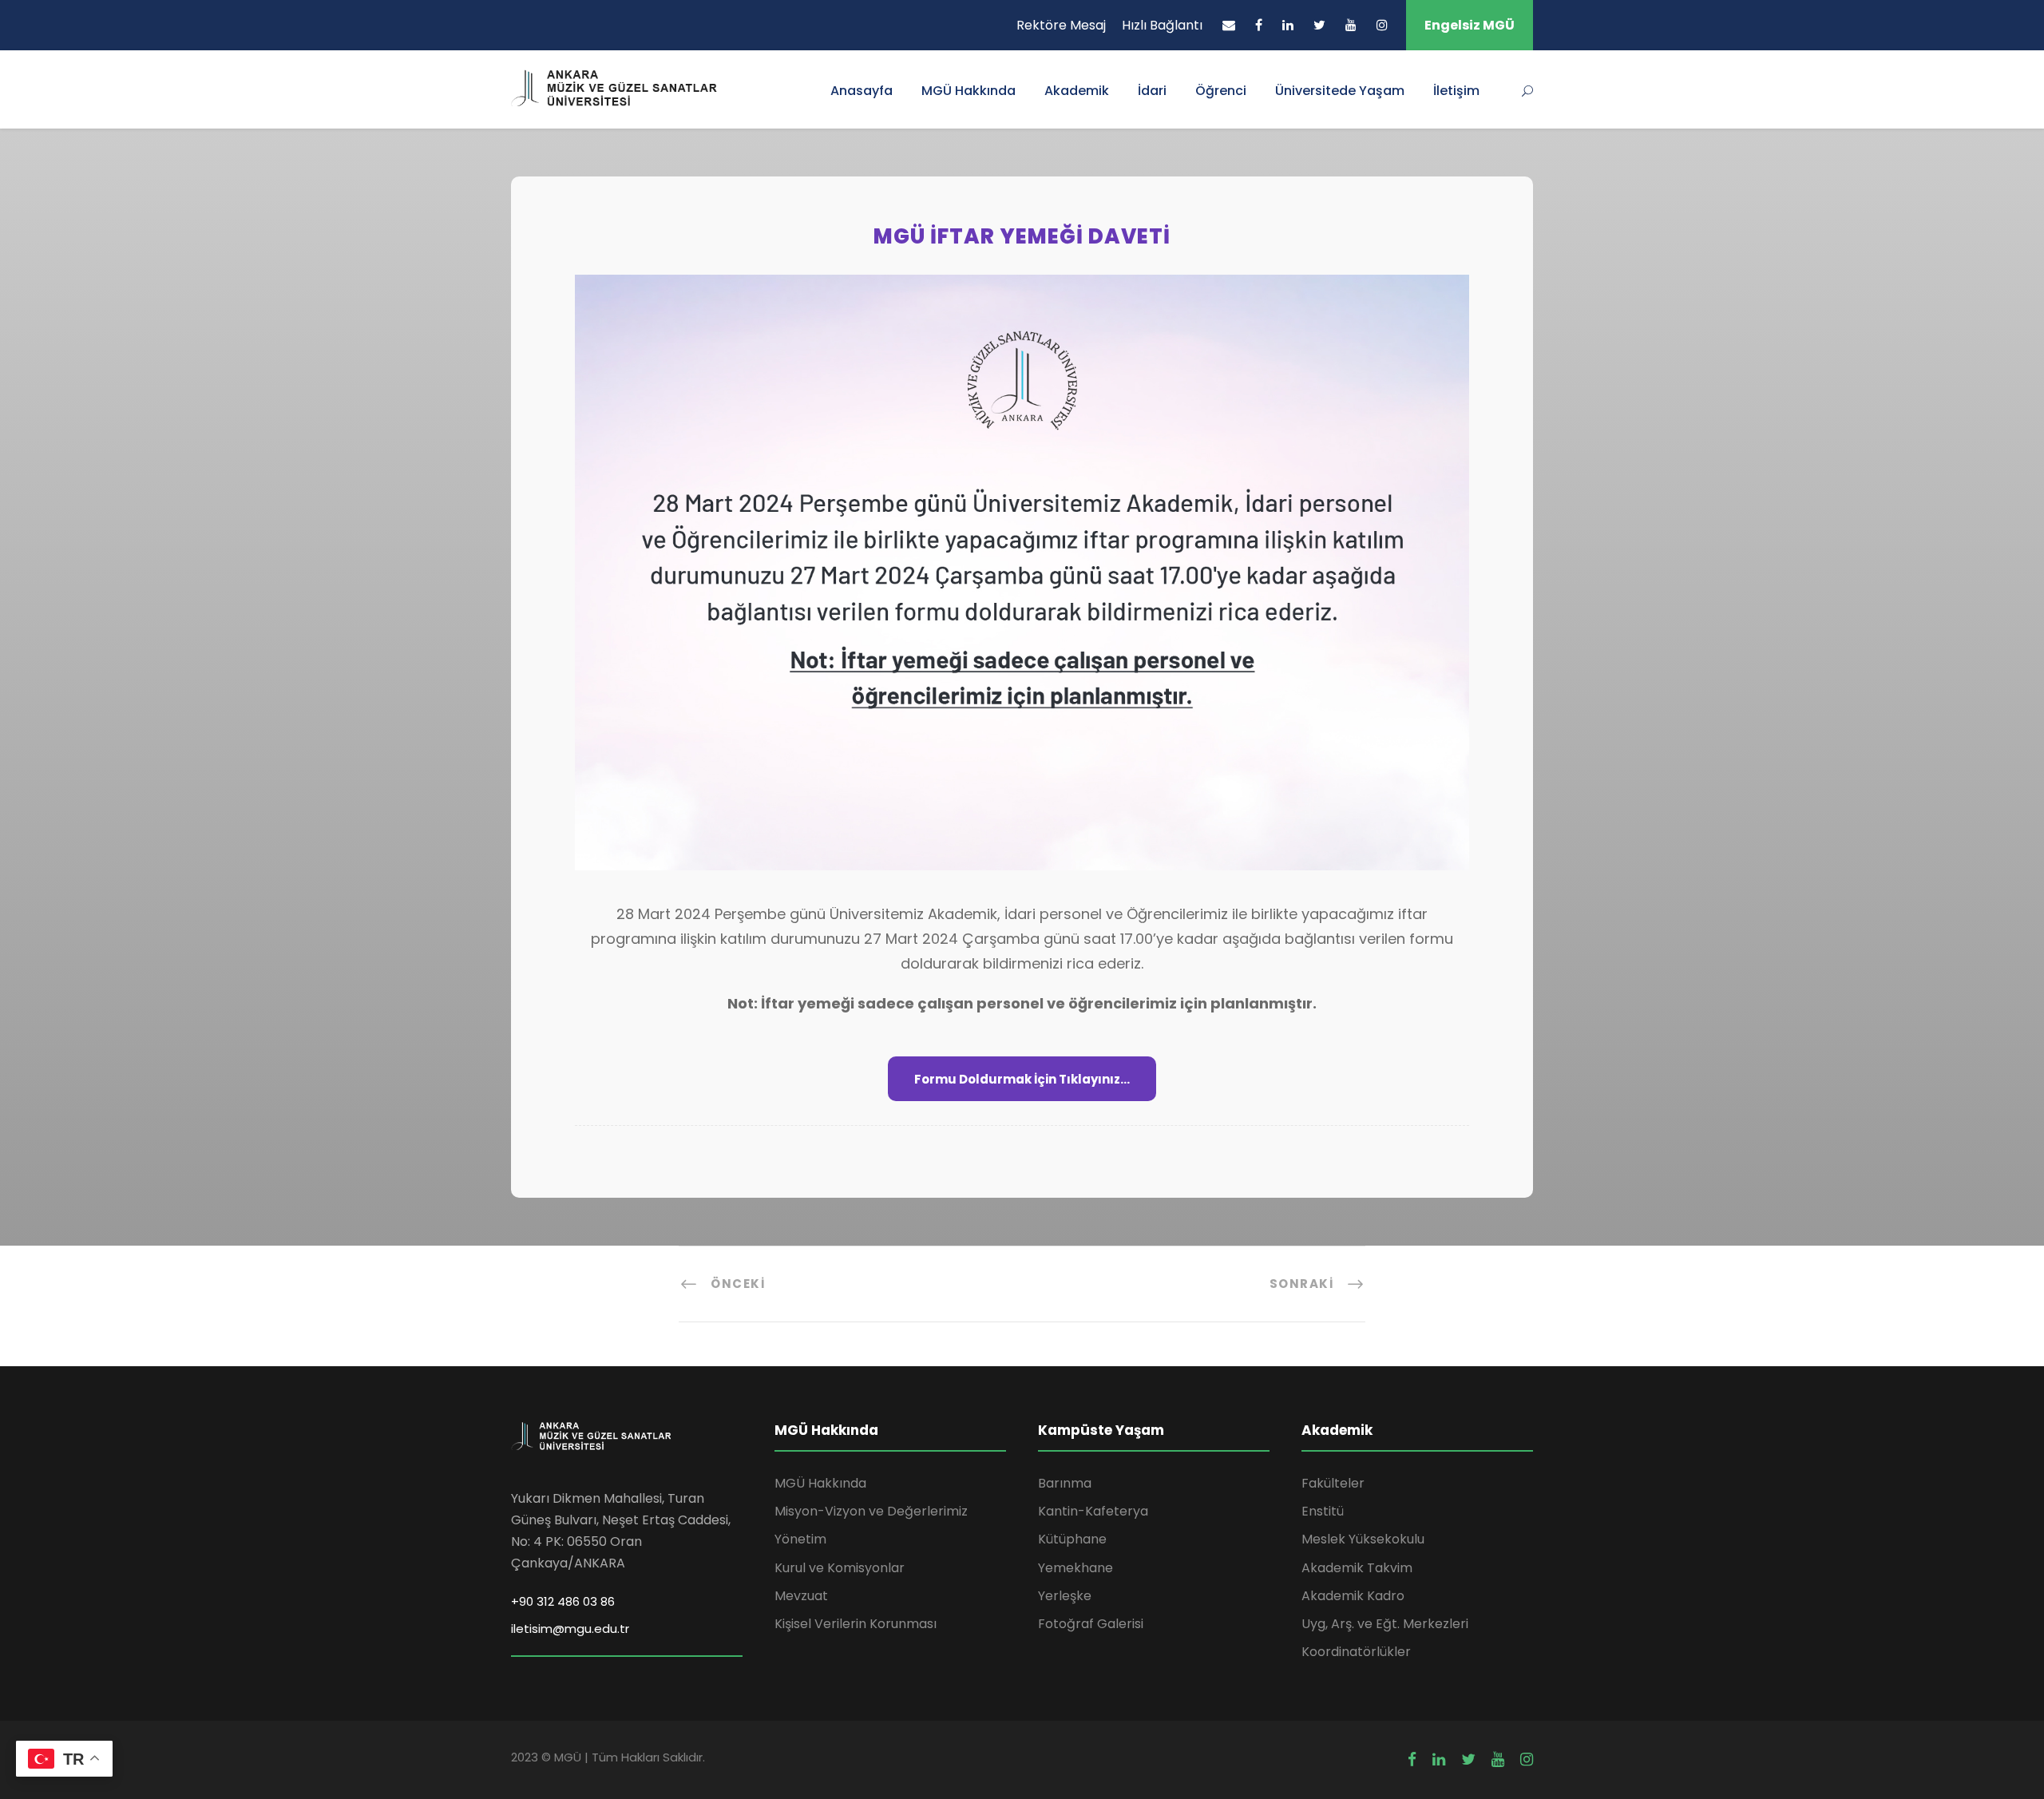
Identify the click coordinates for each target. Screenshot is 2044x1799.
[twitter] (1319, 25)
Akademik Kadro (1353, 1596)
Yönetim (800, 1539)
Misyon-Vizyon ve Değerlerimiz (871, 1511)
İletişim (1456, 91)
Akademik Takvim (1357, 1568)
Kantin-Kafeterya (1093, 1511)
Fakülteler (1333, 1483)
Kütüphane (1072, 1539)
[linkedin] (1288, 25)
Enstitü (1323, 1511)
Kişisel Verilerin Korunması (856, 1624)
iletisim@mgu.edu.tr (570, 1629)
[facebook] (1259, 25)
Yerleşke (1065, 1596)
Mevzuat (801, 1596)
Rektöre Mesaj (1061, 25)
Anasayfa (862, 91)
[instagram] (1382, 25)
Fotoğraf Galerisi (1091, 1624)
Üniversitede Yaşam (1340, 91)
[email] (1229, 25)
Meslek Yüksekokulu (1363, 1539)
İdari (1152, 91)
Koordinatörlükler (1356, 1652)
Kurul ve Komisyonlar (840, 1568)
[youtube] (1351, 25)
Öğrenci (1221, 91)
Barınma (1065, 1483)
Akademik (1077, 91)
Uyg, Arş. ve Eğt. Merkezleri (1385, 1624)
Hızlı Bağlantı (1162, 25)
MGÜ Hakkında (969, 91)
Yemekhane (1075, 1568)
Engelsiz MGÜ (1470, 25)
